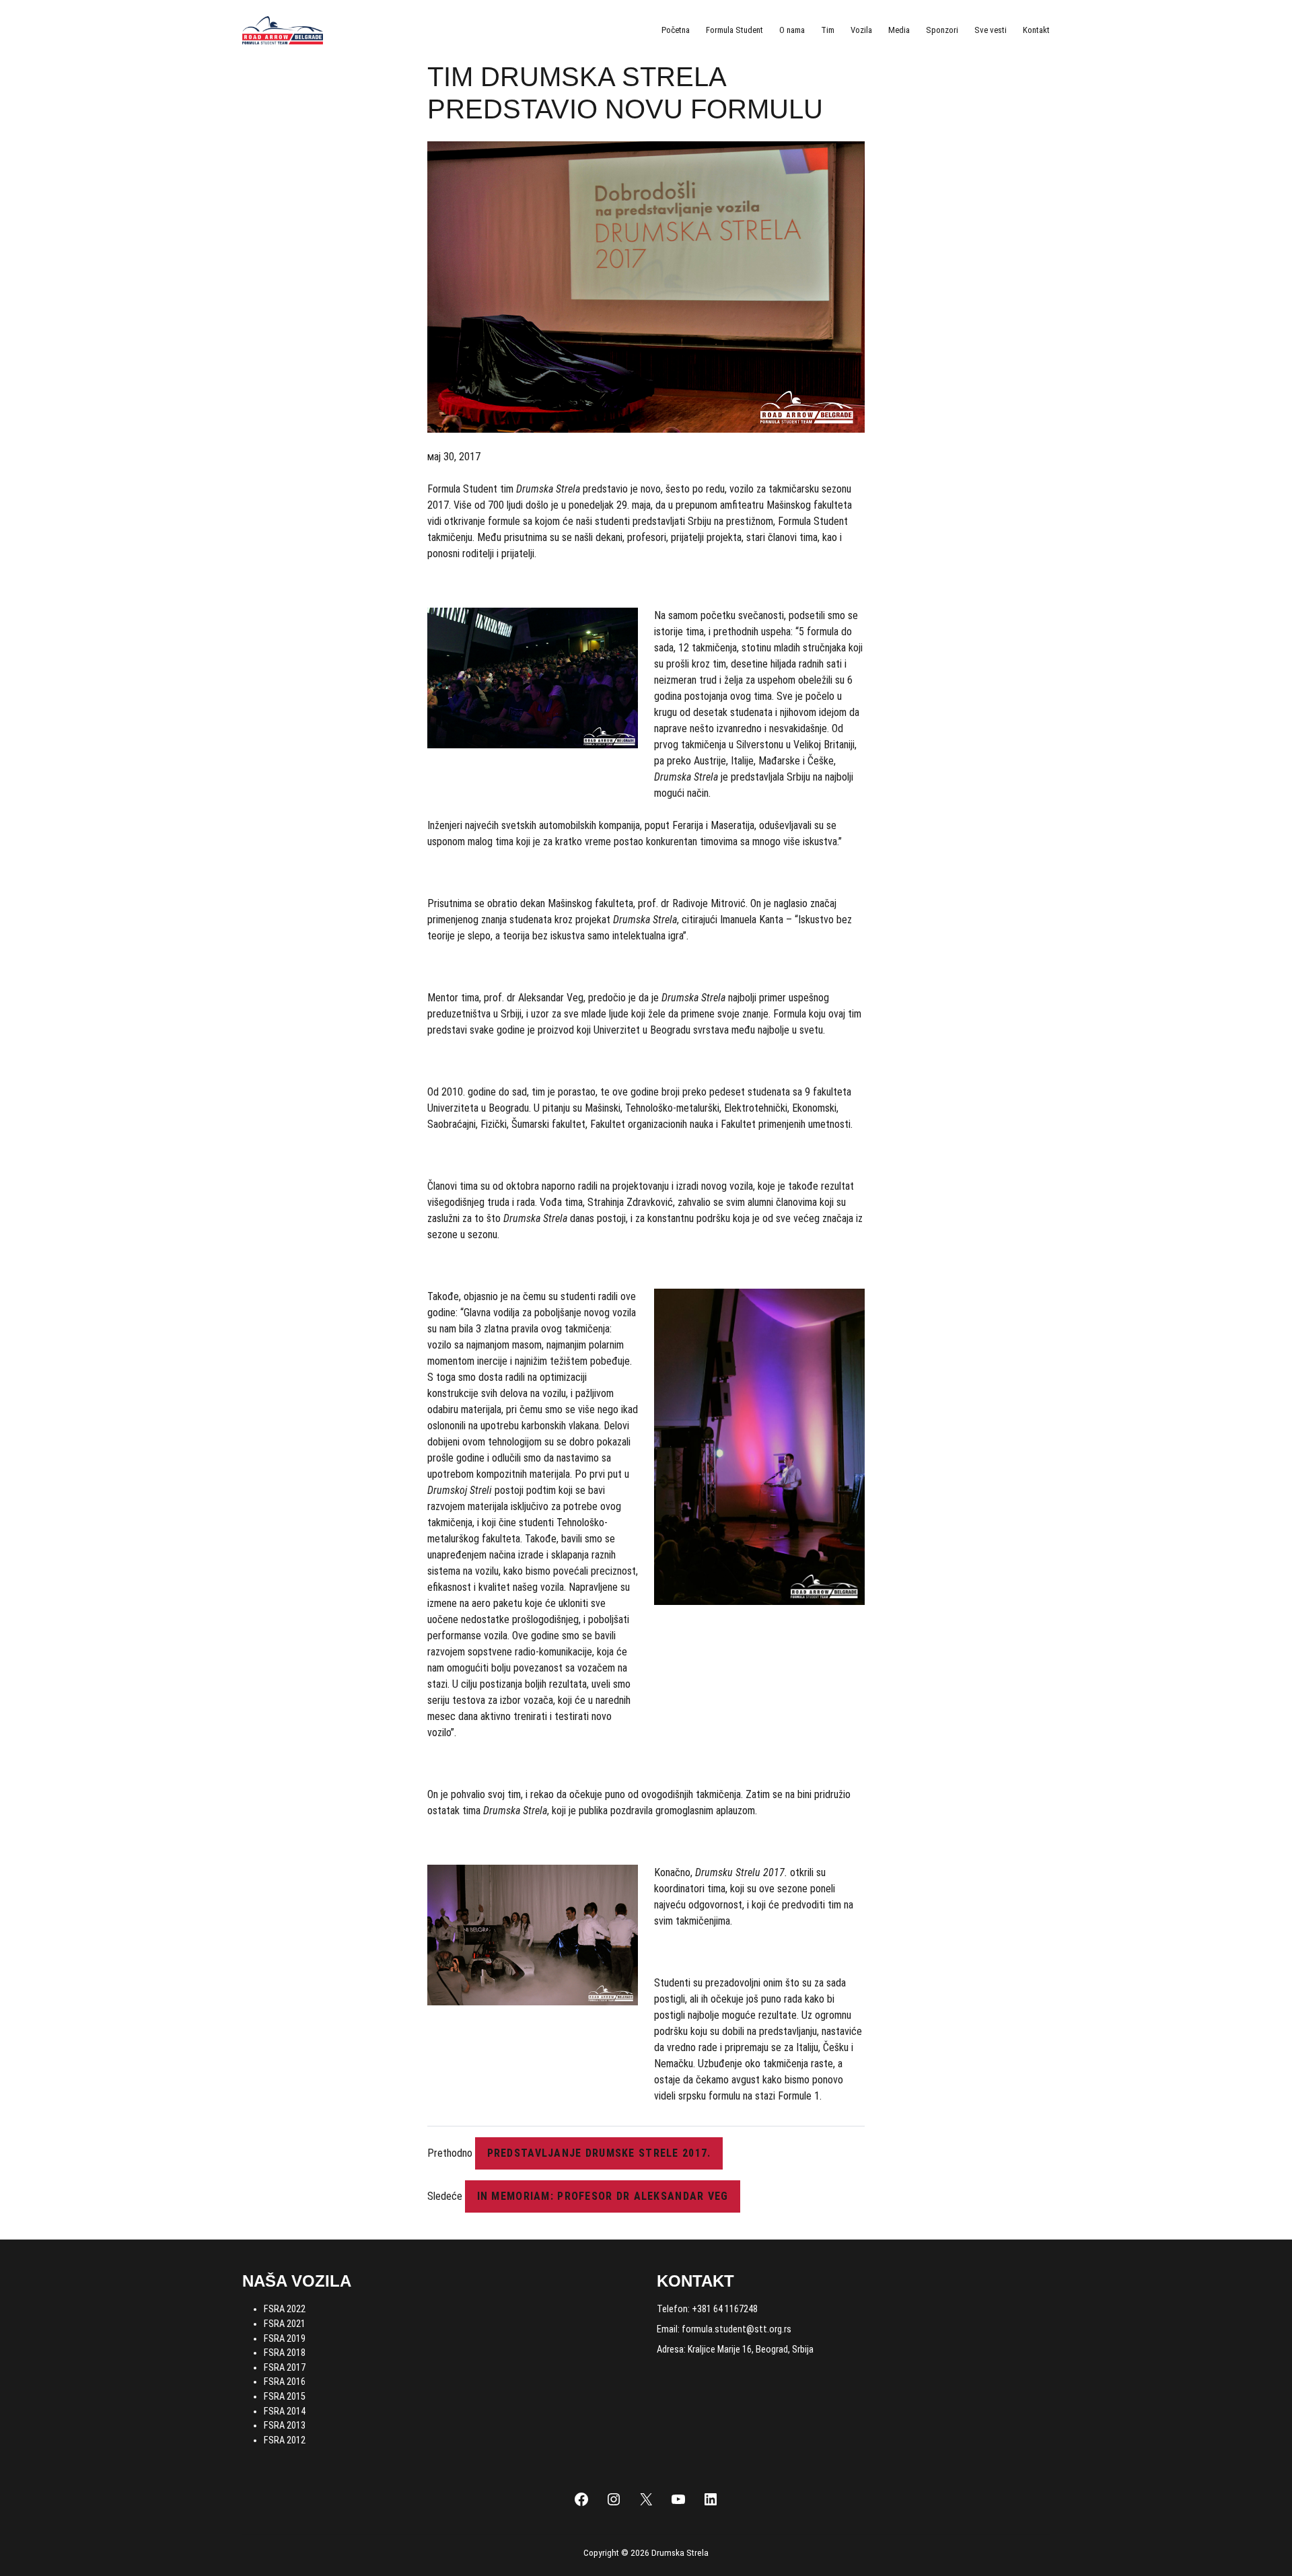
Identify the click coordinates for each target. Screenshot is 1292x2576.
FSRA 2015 (285, 2397)
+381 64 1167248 (725, 2309)
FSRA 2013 (285, 2426)
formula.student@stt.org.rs (737, 2329)
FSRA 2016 (285, 2382)
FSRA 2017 (285, 2368)
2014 (296, 2411)
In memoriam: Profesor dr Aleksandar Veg (603, 2196)
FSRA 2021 (285, 2324)
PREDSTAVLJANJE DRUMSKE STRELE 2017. (599, 2153)
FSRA (275, 2411)
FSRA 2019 (285, 2339)
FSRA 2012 (285, 2440)
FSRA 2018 (285, 2353)
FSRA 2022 (285, 2309)
